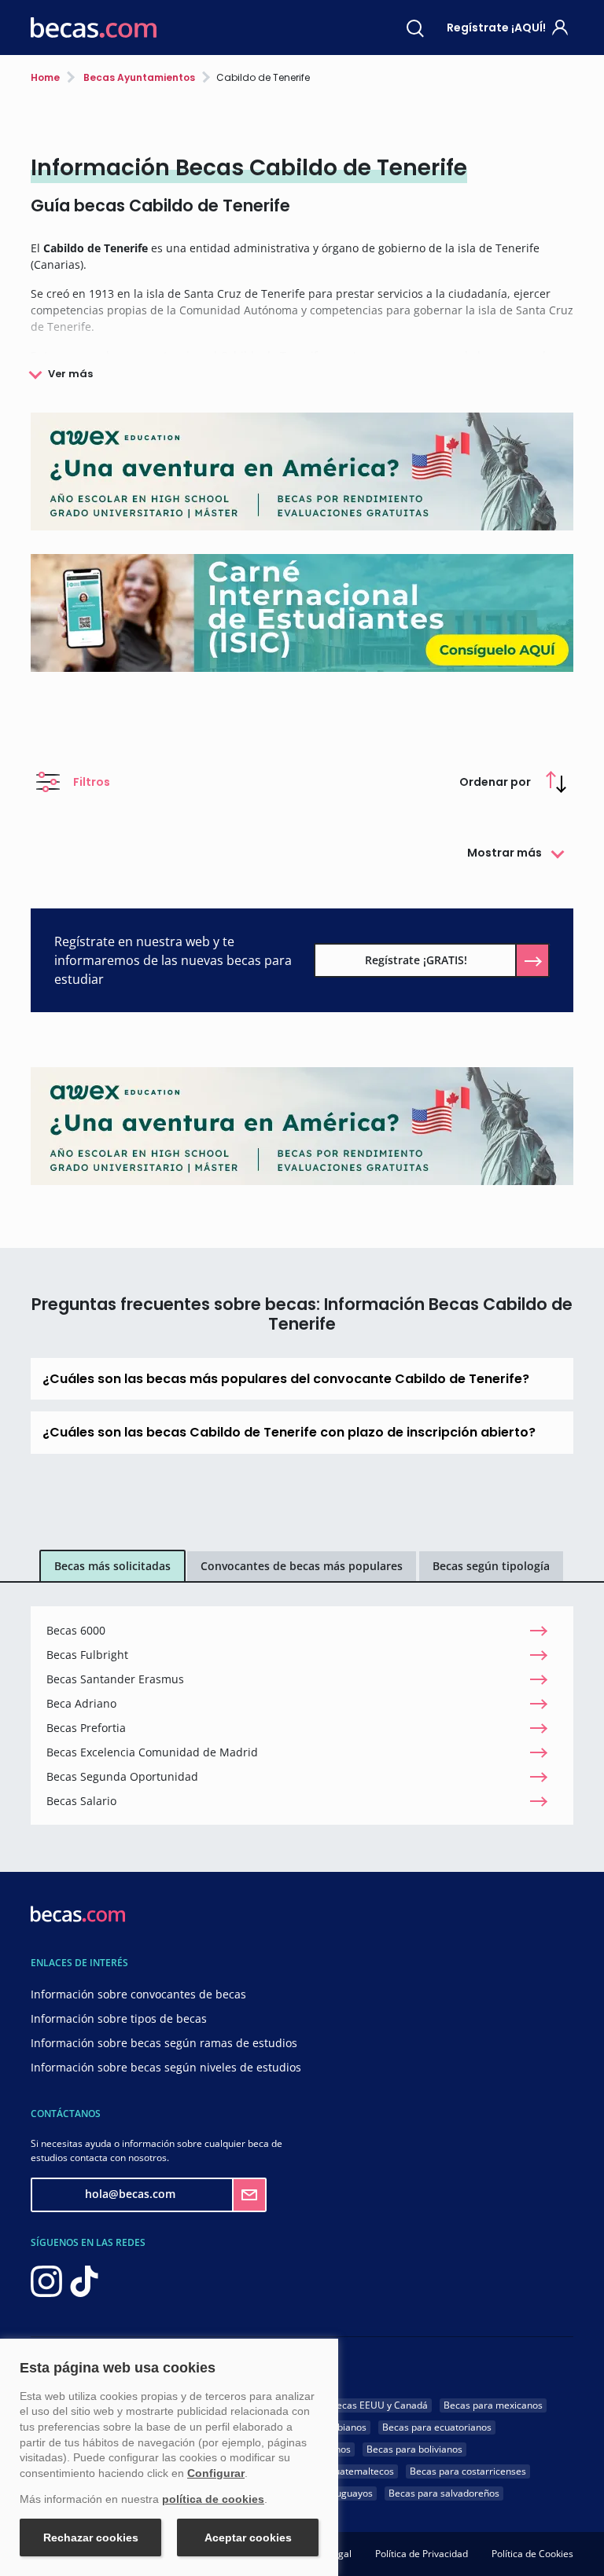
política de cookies (213, 2499)
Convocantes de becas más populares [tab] (302, 1566)
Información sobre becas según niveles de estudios (166, 2067)
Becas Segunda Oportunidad (122, 1776)
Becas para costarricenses (468, 2471)
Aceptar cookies (248, 2537)
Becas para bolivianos (414, 2449)
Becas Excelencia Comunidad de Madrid (152, 1752)
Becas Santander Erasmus (115, 1679)
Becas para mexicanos (493, 2405)
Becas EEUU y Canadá (379, 2405)
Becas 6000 (76, 1630)
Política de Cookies (532, 2554)
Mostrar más (505, 853)
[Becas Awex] (302, 470)
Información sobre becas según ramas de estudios (164, 2043)
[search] (415, 28)
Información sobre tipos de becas (119, 2018)
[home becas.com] (78, 1912)
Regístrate (496, 28)
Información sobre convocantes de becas (138, 1994)
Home (45, 77)
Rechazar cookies (91, 2537)
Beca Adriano (81, 1703)
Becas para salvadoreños (444, 2493)
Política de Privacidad (422, 2554)
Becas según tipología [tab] (491, 1566)
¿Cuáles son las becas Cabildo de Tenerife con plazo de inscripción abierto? (289, 1432)
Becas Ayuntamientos (138, 77)
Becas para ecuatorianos (437, 2427)
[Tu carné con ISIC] (302, 612)
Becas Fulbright (87, 1655)
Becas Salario (81, 1801)
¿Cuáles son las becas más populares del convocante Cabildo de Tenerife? (286, 1379)
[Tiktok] (84, 2279)
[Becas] (94, 28)
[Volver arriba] (573, 2541)
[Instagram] (46, 2279)
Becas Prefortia (86, 1728)
